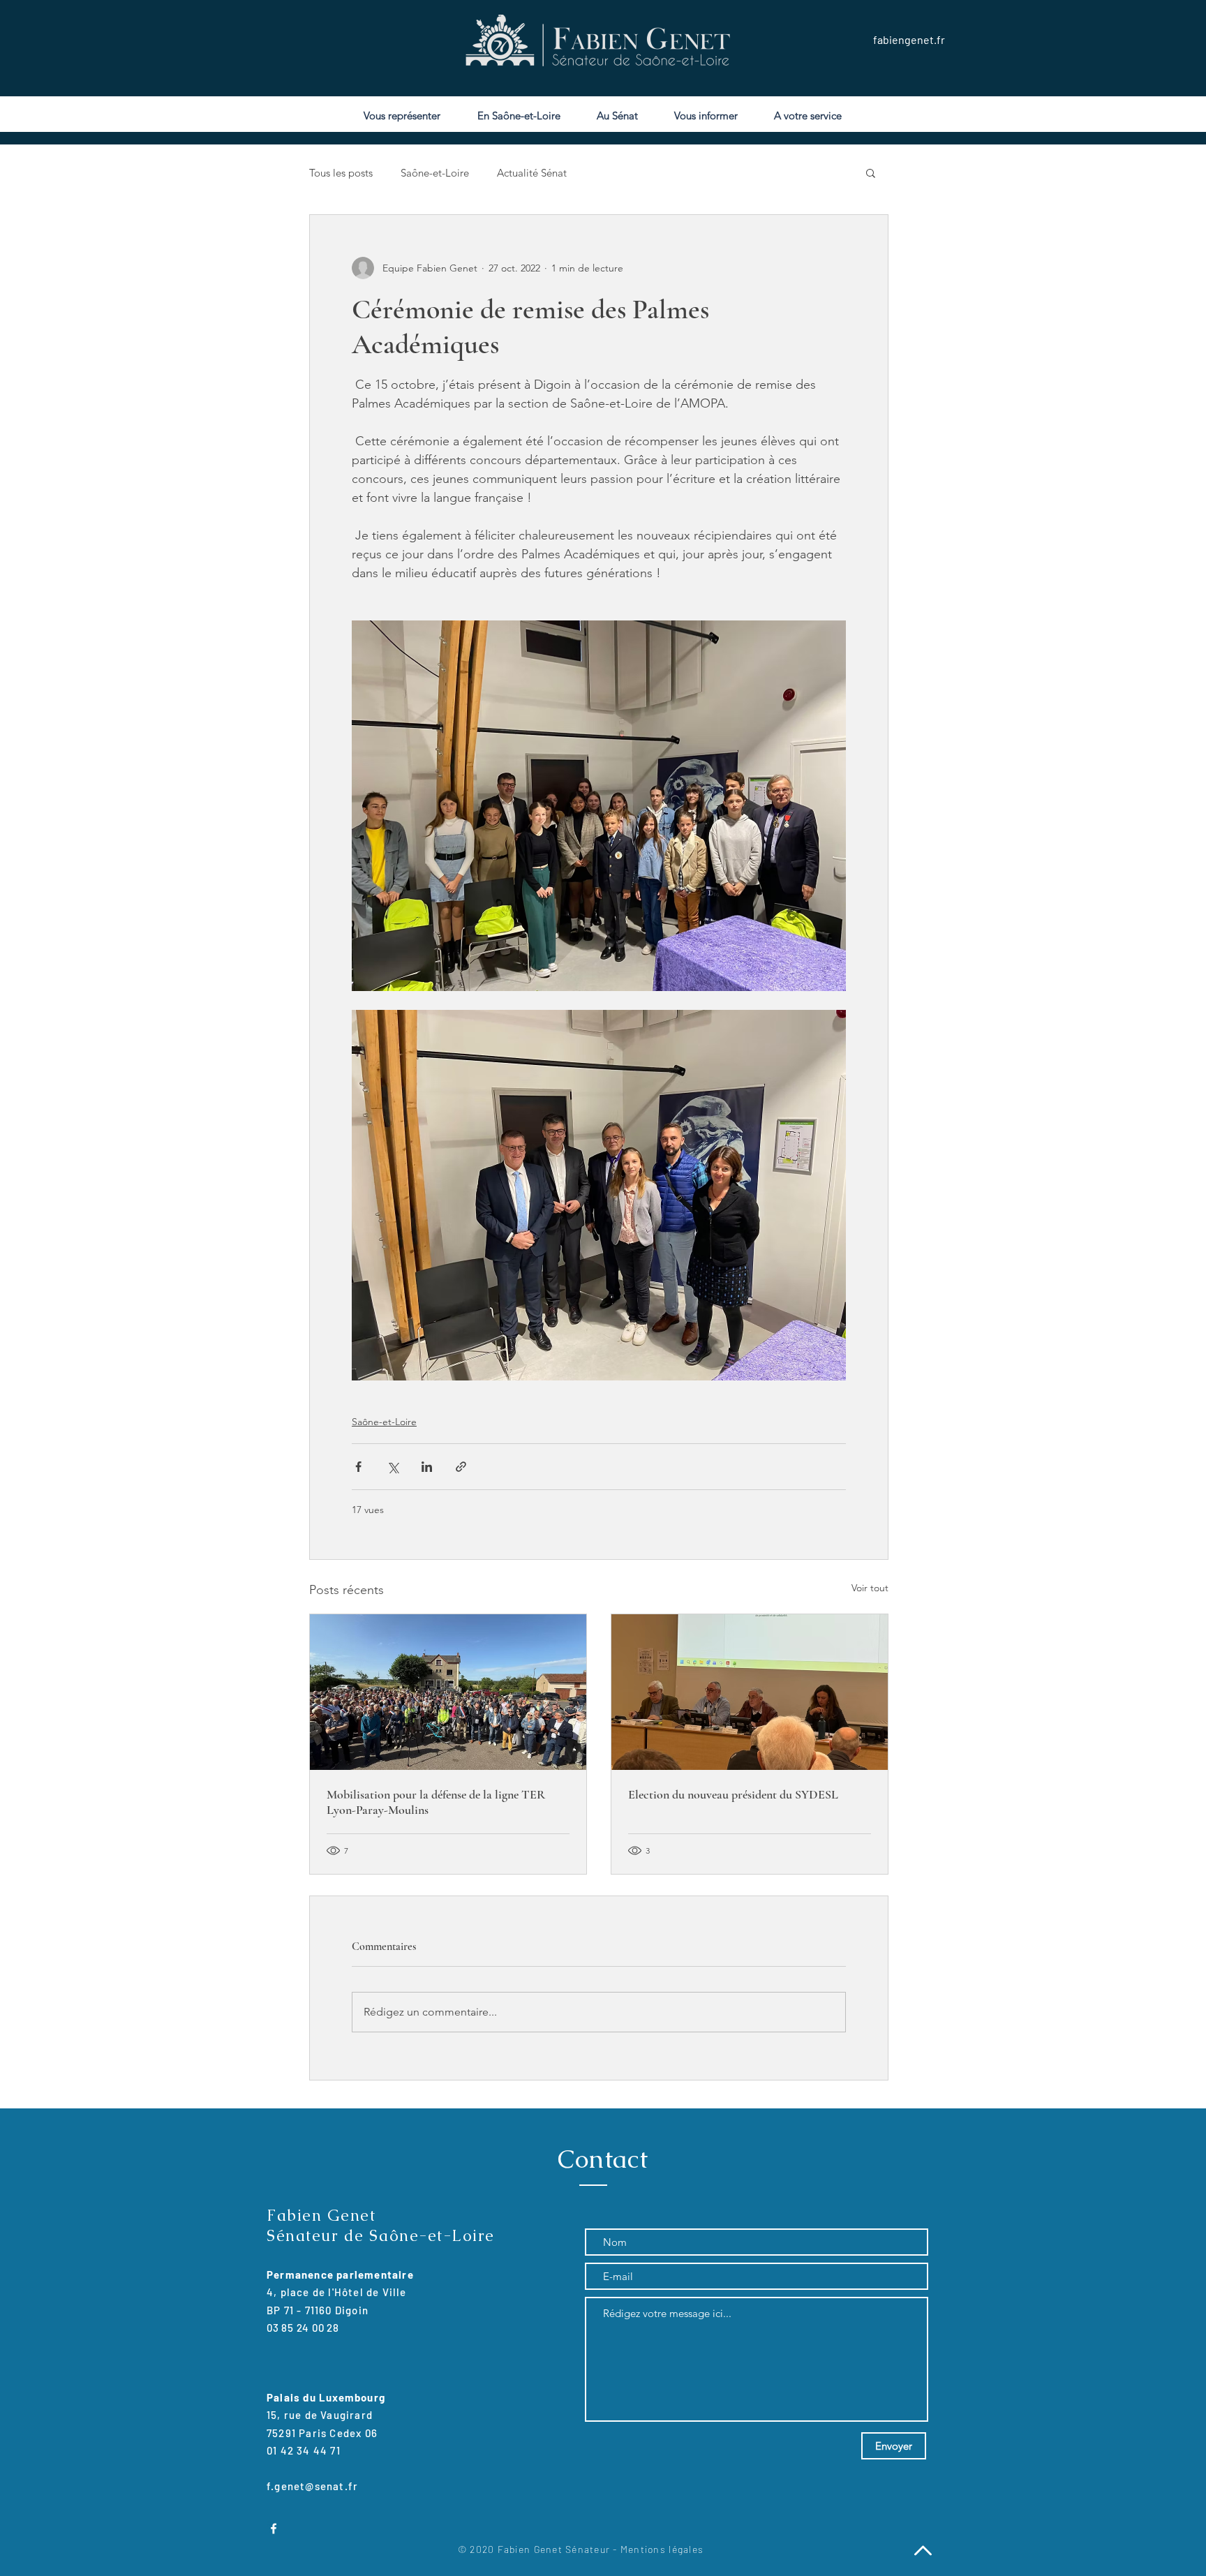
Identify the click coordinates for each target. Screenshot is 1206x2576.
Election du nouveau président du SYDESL (733, 1794)
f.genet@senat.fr (312, 2486)
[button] (871, 172)
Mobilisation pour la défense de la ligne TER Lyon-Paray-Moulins (436, 1802)
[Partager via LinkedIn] (427, 1467)
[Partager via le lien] (461, 1467)
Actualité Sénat (532, 173)
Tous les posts (341, 173)
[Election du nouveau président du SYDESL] (750, 1692)
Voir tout (870, 1588)
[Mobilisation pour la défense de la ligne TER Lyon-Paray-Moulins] (448, 1692)
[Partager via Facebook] (358, 1467)
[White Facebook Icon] (274, 2529)
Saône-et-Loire (435, 173)
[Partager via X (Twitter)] (393, 1467)
